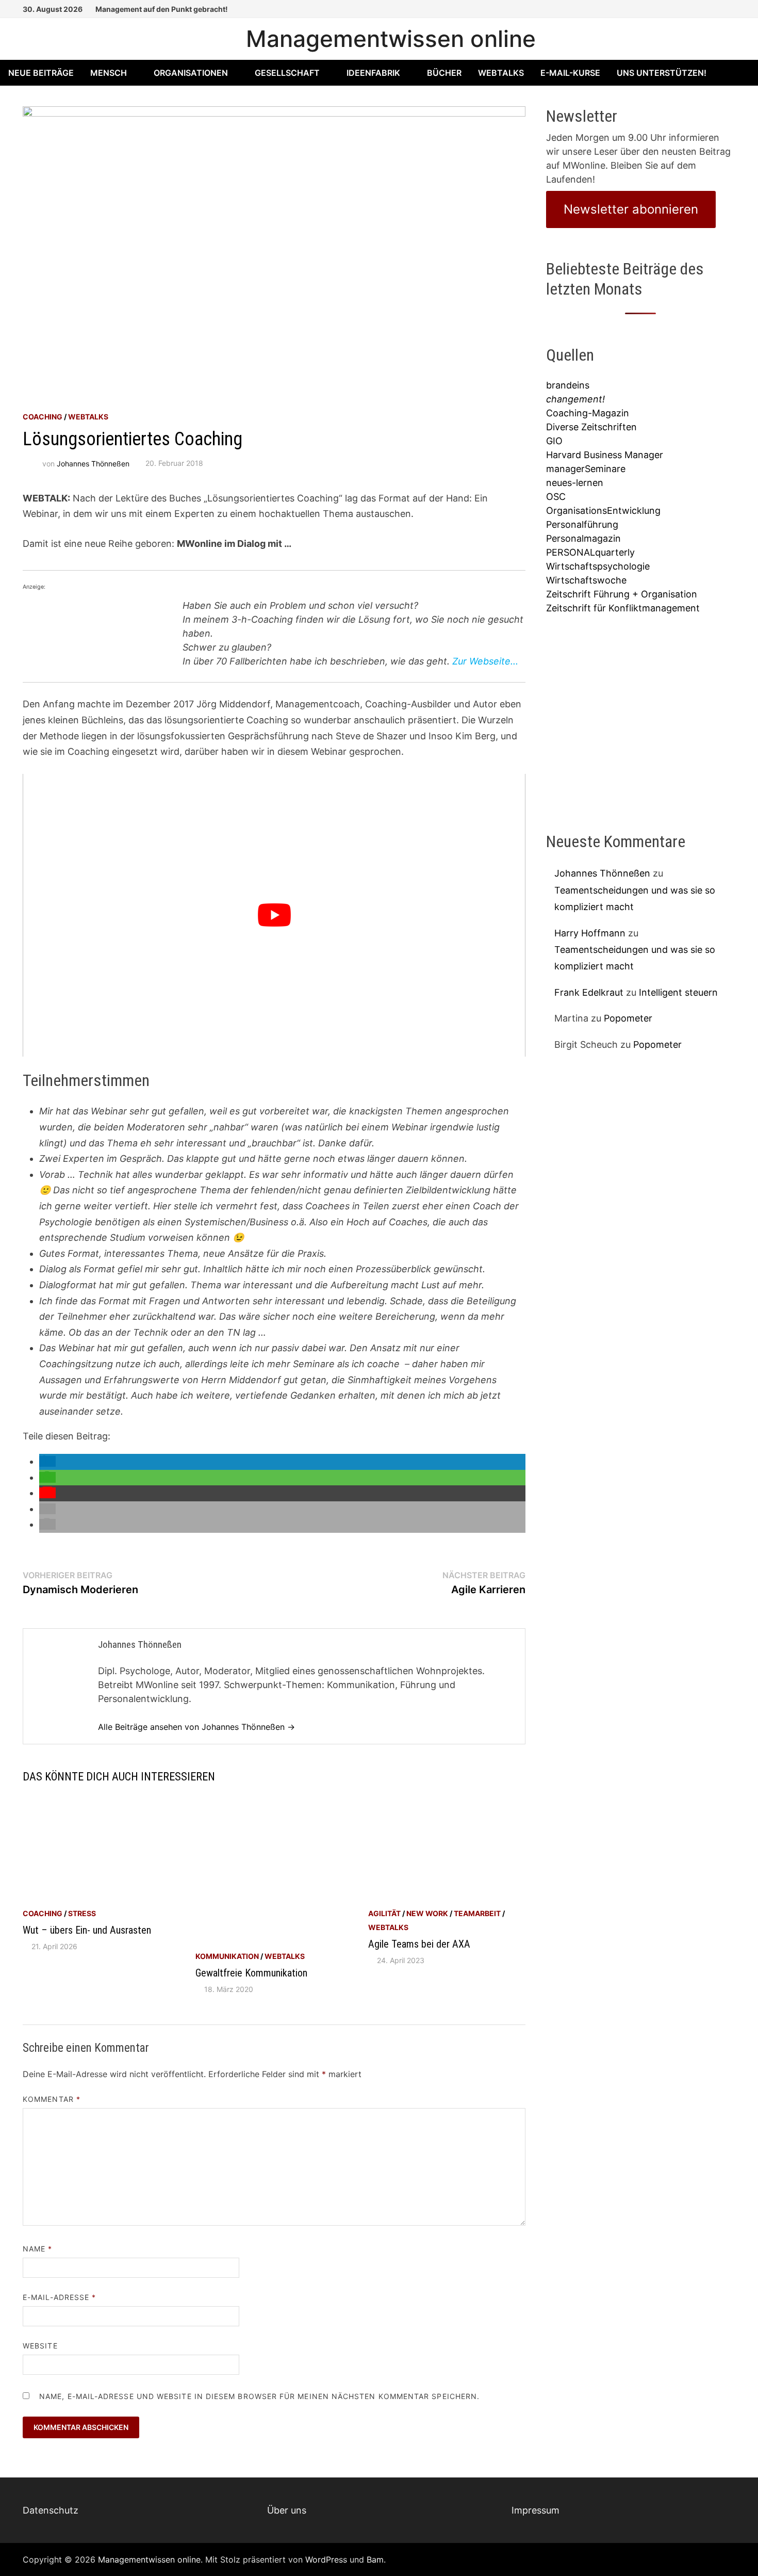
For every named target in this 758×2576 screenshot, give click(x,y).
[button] (47, 1461)
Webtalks (501, 73)
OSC (556, 497)
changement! (575, 399)
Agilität (384, 1913)
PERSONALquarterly (590, 552)
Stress (82, 1913)
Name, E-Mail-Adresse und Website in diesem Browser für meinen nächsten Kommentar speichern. (259, 2396)
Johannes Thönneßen (93, 463)
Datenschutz (51, 2510)
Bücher (444, 73)
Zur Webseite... (485, 661)
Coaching (43, 417)
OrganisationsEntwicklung (603, 511)
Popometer (628, 1018)
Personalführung (582, 524)
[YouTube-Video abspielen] (274, 915)
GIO (554, 441)
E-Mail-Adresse (59, 2297)
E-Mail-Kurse (570, 73)
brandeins (568, 385)
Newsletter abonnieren (631, 209)
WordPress (326, 2559)
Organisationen (191, 73)
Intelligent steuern (678, 992)
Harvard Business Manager (605, 455)
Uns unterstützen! (662, 73)
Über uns (287, 2510)
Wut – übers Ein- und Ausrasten (87, 1930)
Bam (375, 2559)
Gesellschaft (287, 73)
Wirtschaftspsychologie (598, 566)
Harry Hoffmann (590, 933)
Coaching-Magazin (588, 413)
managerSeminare (586, 469)
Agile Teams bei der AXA (419, 1944)
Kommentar (52, 2099)
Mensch (109, 73)
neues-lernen (575, 483)
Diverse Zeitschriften (591, 427)
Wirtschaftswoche (586, 580)
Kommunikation (227, 1956)
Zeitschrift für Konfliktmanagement (623, 608)
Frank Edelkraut (589, 992)
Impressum (535, 2510)
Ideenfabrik (373, 73)
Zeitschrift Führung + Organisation (622, 594)
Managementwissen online (391, 39)
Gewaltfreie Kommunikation (251, 1973)
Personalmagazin (583, 538)
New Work (427, 1913)
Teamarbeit (477, 1913)
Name (37, 2249)
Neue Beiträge (41, 73)
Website (40, 2346)
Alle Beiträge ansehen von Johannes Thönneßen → (196, 1727)
